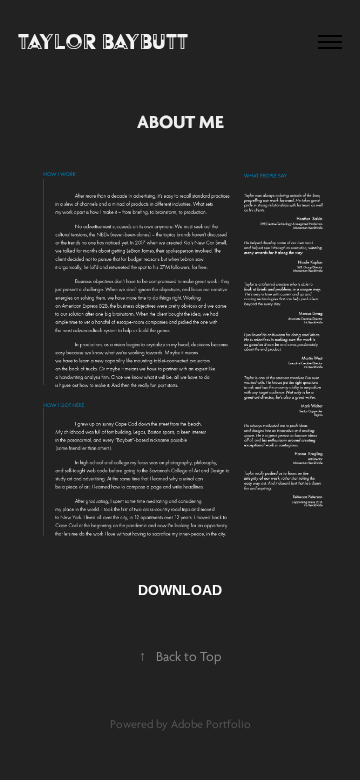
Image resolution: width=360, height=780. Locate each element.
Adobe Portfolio (211, 724)
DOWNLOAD (180, 590)
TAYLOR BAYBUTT (103, 41)
